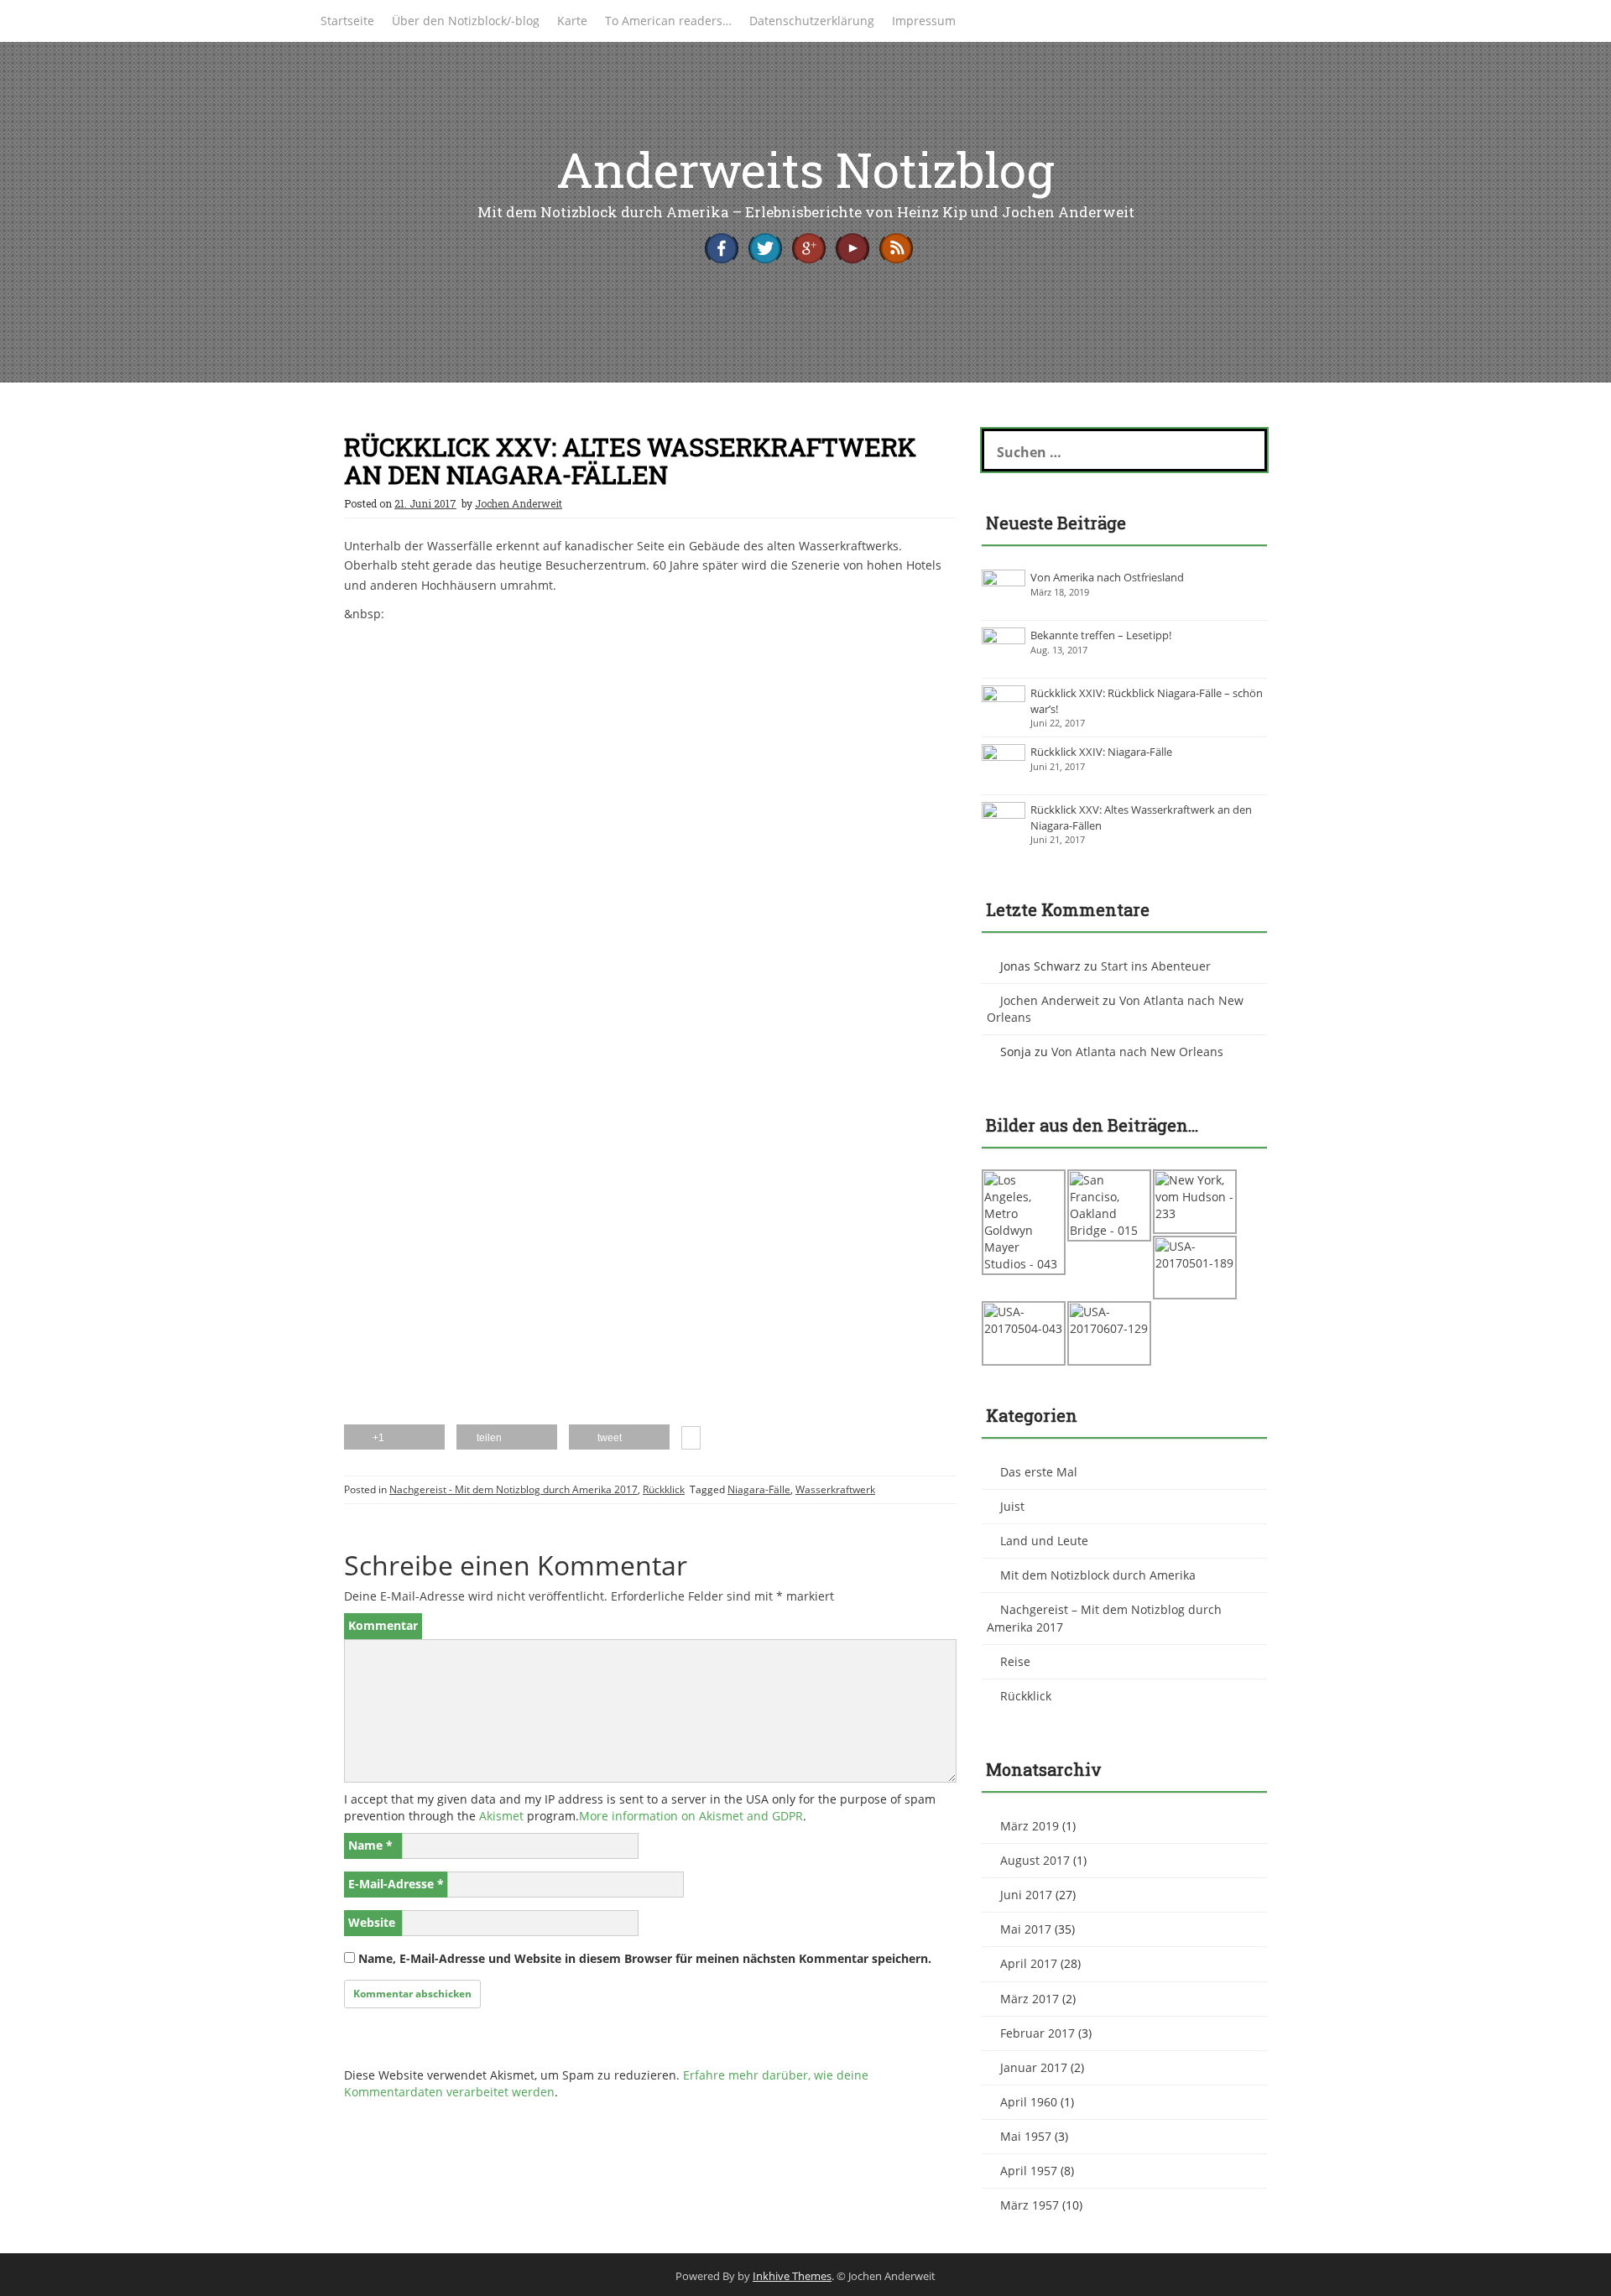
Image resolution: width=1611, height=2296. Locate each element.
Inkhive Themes (792, 2276)
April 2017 (1029, 1963)
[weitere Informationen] (691, 1440)
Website (372, 1922)
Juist (1012, 1506)
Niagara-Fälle (759, 1489)
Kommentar (383, 1625)
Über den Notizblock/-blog (466, 21)
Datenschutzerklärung (812, 21)
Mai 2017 (1026, 1929)
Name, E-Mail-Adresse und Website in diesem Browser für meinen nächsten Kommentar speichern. (645, 1958)
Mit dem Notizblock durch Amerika (1098, 1575)
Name (370, 1845)
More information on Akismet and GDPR (691, 1816)
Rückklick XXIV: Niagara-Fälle (1101, 752)
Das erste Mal (1039, 1472)
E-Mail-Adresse (396, 1884)
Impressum (924, 21)
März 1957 (1030, 2205)
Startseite (347, 21)
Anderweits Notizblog (805, 169)
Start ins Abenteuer (1156, 966)
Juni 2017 (1026, 1895)
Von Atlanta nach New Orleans (1137, 1052)
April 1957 (1029, 2171)
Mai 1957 (1026, 2136)
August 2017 (1035, 1860)
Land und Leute (1044, 1541)
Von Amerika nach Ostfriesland (1107, 577)
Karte (572, 21)
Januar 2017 (1034, 2067)
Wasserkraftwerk (835, 1489)
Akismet (501, 1816)
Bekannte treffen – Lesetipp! (1101, 635)
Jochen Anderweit (519, 503)
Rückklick (664, 1489)
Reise (1015, 1661)
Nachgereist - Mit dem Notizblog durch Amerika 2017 (514, 1489)
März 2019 (1030, 1826)
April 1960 (1029, 2102)
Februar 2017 (1038, 2033)
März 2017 (1030, 1999)
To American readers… (668, 21)
